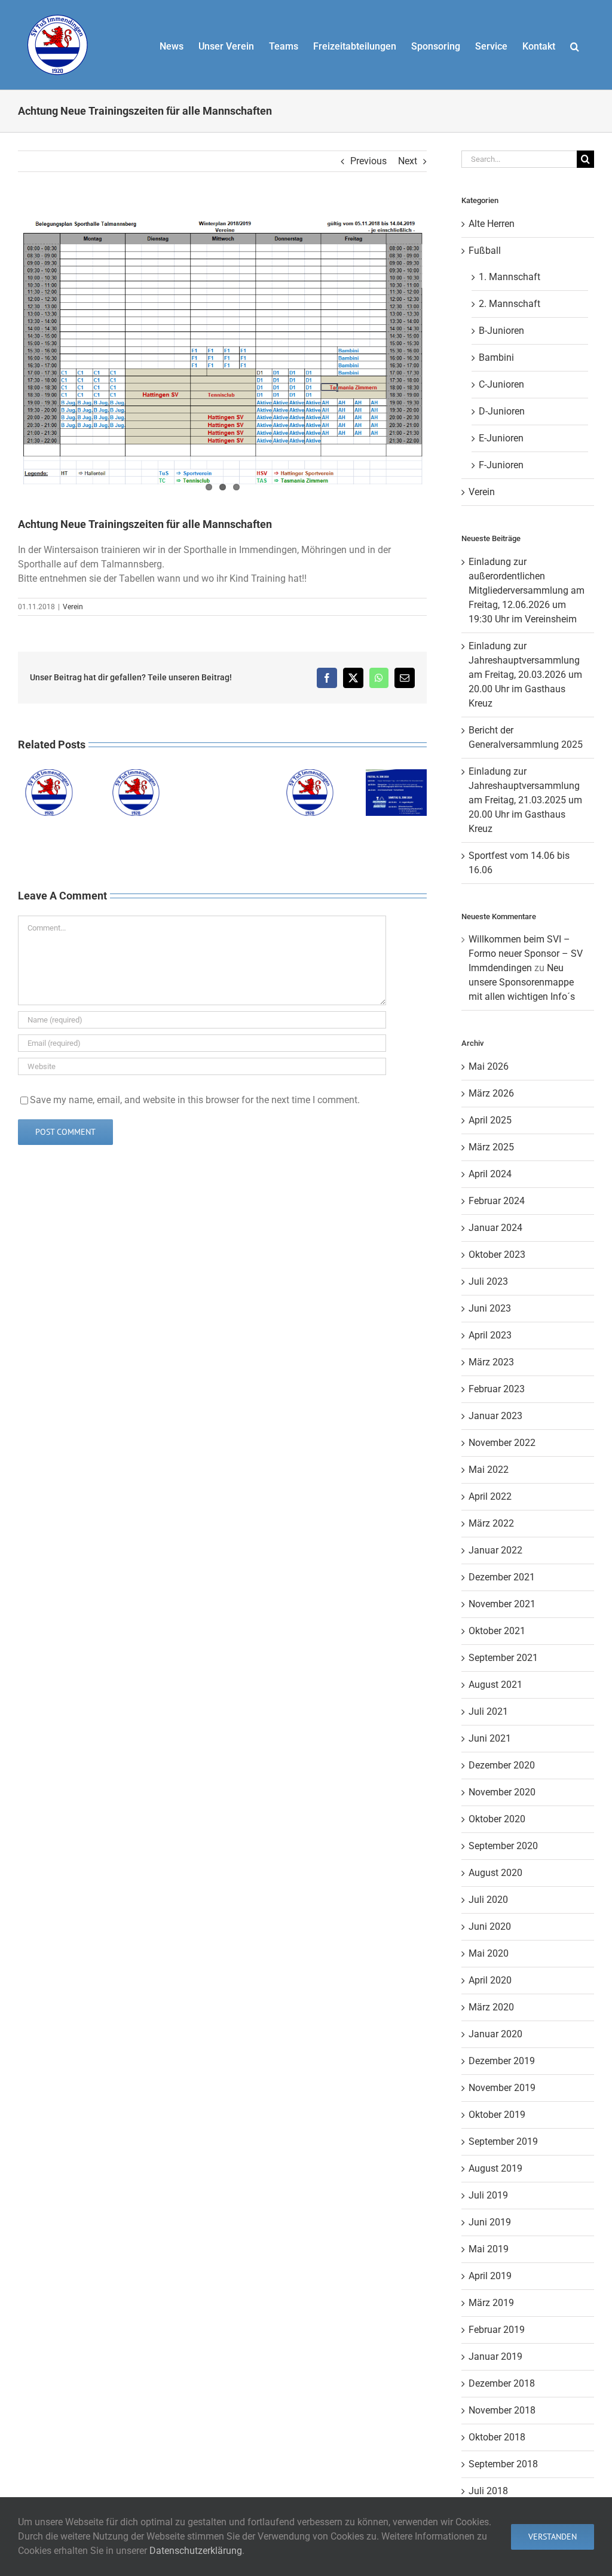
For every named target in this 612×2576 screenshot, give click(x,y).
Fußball (485, 251)
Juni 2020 (490, 1926)
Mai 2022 (489, 1470)
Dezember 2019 (502, 2061)
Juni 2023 (490, 1308)
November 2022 (502, 1443)
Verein (73, 607)
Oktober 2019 (497, 2115)
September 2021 (503, 1658)
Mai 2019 (489, 2249)
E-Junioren (501, 438)
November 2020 (502, 1792)
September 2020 (503, 1846)
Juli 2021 (488, 1711)
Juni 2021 (490, 1738)
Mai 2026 (489, 1066)
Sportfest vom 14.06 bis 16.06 (396, 770)
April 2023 (490, 1335)
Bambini (496, 357)
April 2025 (490, 1120)
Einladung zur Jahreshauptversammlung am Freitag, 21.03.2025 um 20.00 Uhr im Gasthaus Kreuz (525, 800)
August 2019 (495, 2168)
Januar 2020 (495, 2034)
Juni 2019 (490, 2222)
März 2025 (491, 1147)
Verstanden (553, 2537)
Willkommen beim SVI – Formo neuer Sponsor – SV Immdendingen (526, 954)
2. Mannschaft (510, 304)
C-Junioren (501, 384)
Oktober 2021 (497, 1631)
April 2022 (490, 1496)
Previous (368, 161)
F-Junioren (501, 465)
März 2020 (491, 2007)
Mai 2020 (489, 1953)
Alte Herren (492, 224)
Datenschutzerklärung (196, 2551)
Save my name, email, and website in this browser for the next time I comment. (195, 1100)
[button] (575, 45)
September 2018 (503, 2464)
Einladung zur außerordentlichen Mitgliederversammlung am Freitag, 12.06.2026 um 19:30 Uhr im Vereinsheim (527, 590)
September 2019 (503, 2141)
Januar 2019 (495, 2357)
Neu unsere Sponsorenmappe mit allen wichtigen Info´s (522, 982)
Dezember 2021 (502, 1577)
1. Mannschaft (510, 277)
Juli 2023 (488, 1281)
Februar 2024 (497, 1201)
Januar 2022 (495, 1550)
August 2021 (495, 1685)
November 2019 (502, 2088)
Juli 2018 (488, 2491)
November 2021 (502, 1604)
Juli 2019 (488, 2195)
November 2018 (502, 2410)
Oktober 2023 (497, 1255)
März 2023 (491, 1362)
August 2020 (495, 1873)
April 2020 (490, 1980)
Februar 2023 (497, 1389)
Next (408, 161)
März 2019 (491, 2303)
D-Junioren (502, 411)
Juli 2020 (488, 1900)
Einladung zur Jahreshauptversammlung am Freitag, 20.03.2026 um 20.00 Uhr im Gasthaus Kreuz (525, 675)
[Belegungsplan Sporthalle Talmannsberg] (222, 346)
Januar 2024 (495, 1228)
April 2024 (490, 1174)
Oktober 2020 (497, 1819)
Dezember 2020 (502, 1765)
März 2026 (491, 1093)
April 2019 (490, 2276)
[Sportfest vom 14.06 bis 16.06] (396, 793)
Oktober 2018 (497, 2437)
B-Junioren (501, 331)
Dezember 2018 (502, 2383)
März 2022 (491, 1523)
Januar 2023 (495, 1416)
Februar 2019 (497, 2330)
